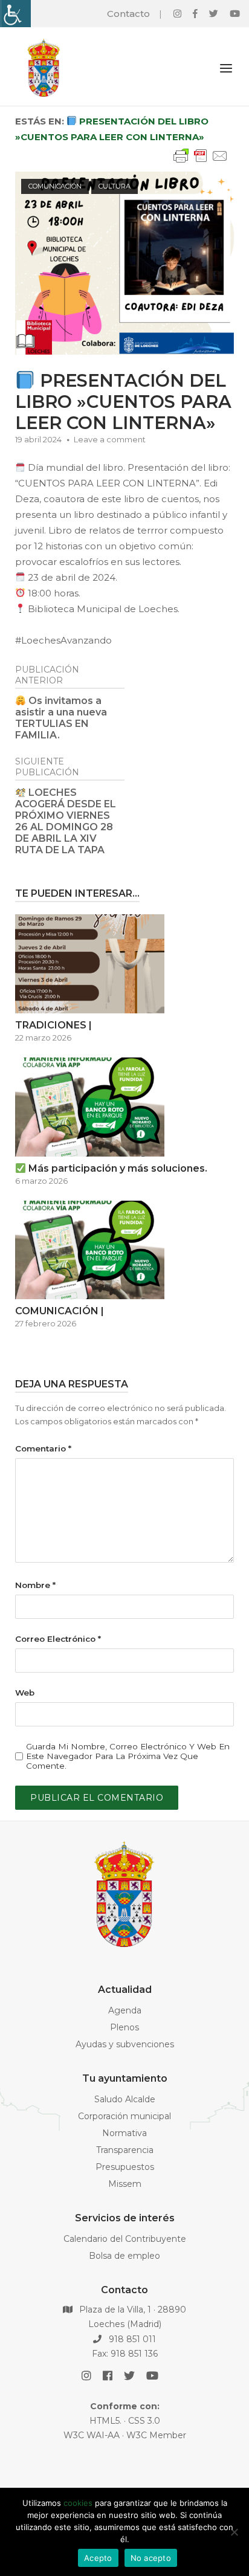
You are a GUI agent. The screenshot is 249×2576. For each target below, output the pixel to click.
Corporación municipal (124, 2116)
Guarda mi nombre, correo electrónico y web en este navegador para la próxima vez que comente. (128, 1756)
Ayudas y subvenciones (125, 2044)
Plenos (124, 2027)
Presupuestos (125, 2167)
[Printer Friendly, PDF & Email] (201, 162)
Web (25, 1693)
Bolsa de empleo (124, 2256)
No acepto (151, 2558)
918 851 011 (131, 2339)
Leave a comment (110, 439)
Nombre (35, 1585)
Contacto (128, 14)
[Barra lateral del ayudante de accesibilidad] (15, 14)
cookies (78, 2503)
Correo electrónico (58, 1639)
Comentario (43, 1448)
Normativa (124, 2133)
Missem (125, 2184)
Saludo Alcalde (125, 2099)
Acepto (98, 2558)
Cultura (115, 186)
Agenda (125, 2010)
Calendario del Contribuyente (125, 2239)
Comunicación (55, 186)
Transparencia (125, 2150)
